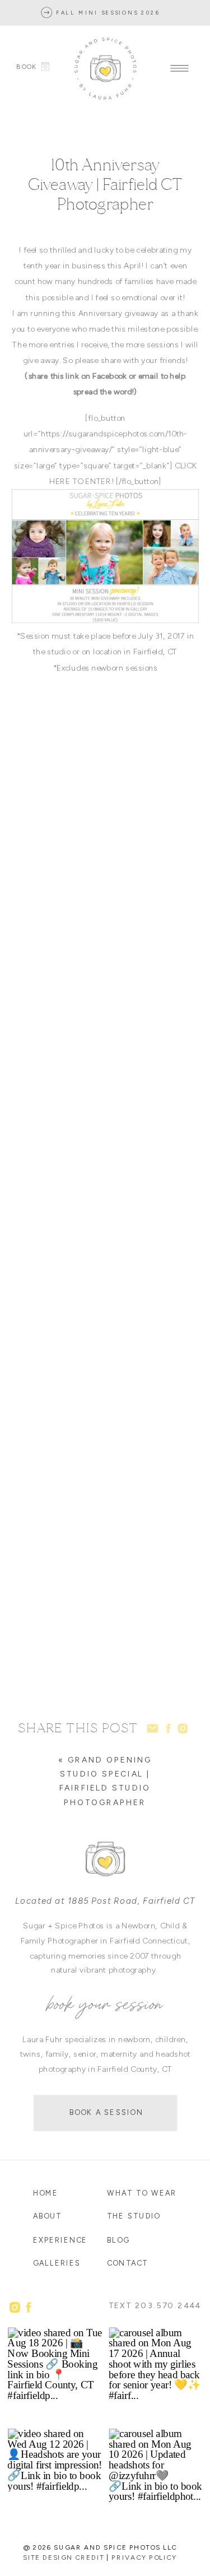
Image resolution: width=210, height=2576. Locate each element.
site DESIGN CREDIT (63, 2557)
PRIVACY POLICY (144, 2557)
